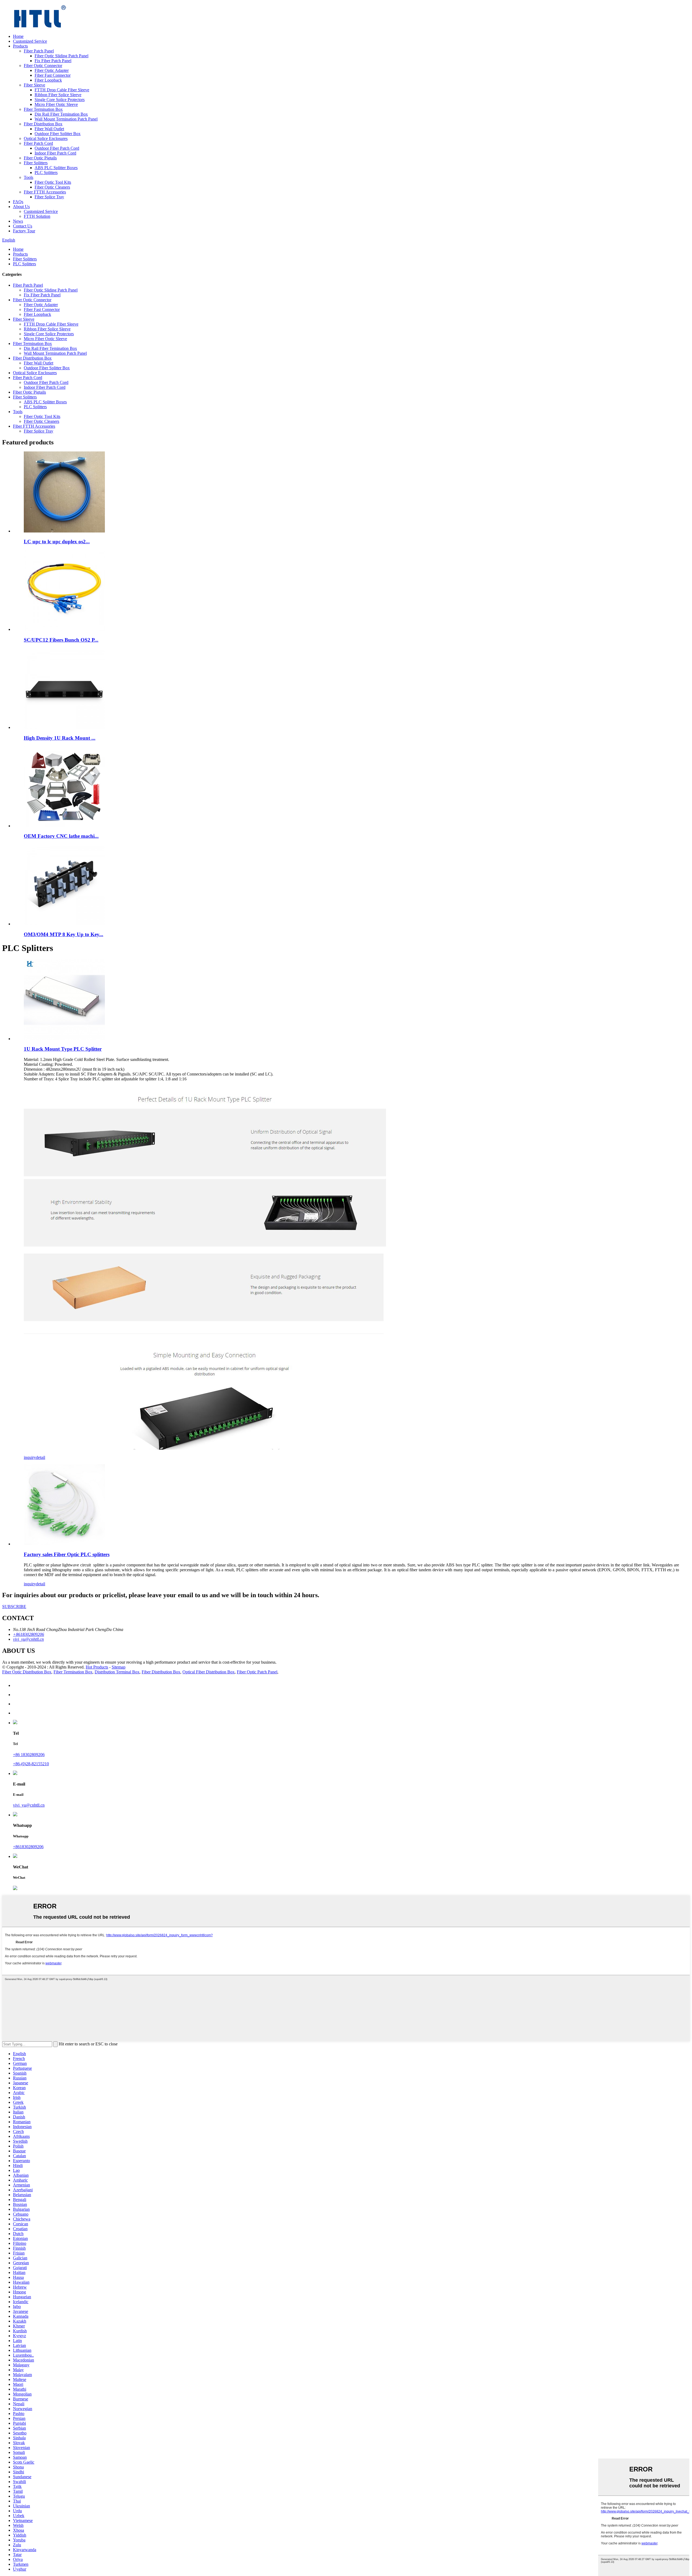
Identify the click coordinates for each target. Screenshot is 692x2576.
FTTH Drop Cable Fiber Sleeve (62, 90)
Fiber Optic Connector (43, 66)
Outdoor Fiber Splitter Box (58, 134)
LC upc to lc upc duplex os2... (57, 542)
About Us (21, 207)
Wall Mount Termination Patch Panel (66, 119)
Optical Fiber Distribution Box (209, 1672)
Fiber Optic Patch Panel (257, 1672)
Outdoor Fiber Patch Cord (57, 148)
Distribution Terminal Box (117, 1672)
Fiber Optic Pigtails (40, 158)
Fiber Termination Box (43, 109)
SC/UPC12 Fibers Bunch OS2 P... (61, 640)
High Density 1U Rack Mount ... (60, 738)
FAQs (18, 202)
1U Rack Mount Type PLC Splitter (63, 1049)
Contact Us (23, 226)
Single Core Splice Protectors (60, 100)
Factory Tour (24, 231)
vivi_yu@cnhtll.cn (29, 1805)
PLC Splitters (46, 172)
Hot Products (97, 1667)
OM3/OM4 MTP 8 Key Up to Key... (64, 934)
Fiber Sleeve (34, 85)
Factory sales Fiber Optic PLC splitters (67, 1554)
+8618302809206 (28, 1847)
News (18, 221)
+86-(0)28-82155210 (31, 1764)
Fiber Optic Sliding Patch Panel (61, 56)
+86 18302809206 (29, 1755)
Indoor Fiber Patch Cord (55, 153)
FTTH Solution (37, 216)
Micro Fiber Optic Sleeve (56, 104)
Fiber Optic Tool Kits (53, 182)
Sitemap (119, 1667)
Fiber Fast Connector (53, 75)
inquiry (30, 1457)
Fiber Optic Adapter (52, 70)
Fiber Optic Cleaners (52, 187)
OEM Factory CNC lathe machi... (61, 836)
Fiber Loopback (48, 80)
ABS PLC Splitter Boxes (56, 168)
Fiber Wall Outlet (49, 129)
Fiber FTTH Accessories (45, 192)
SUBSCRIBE (14, 1607)
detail (41, 1457)
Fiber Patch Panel (39, 51)
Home (18, 36)
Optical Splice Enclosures (46, 138)
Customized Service (30, 41)
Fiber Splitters (36, 163)
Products (20, 46)
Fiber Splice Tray (49, 197)
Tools (29, 177)
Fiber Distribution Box (43, 124)
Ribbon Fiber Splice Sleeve (58, 95)
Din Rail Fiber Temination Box (61, 114)
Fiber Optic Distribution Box (27, 1672)
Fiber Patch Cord (38, 143)
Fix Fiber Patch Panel (53, 61)
